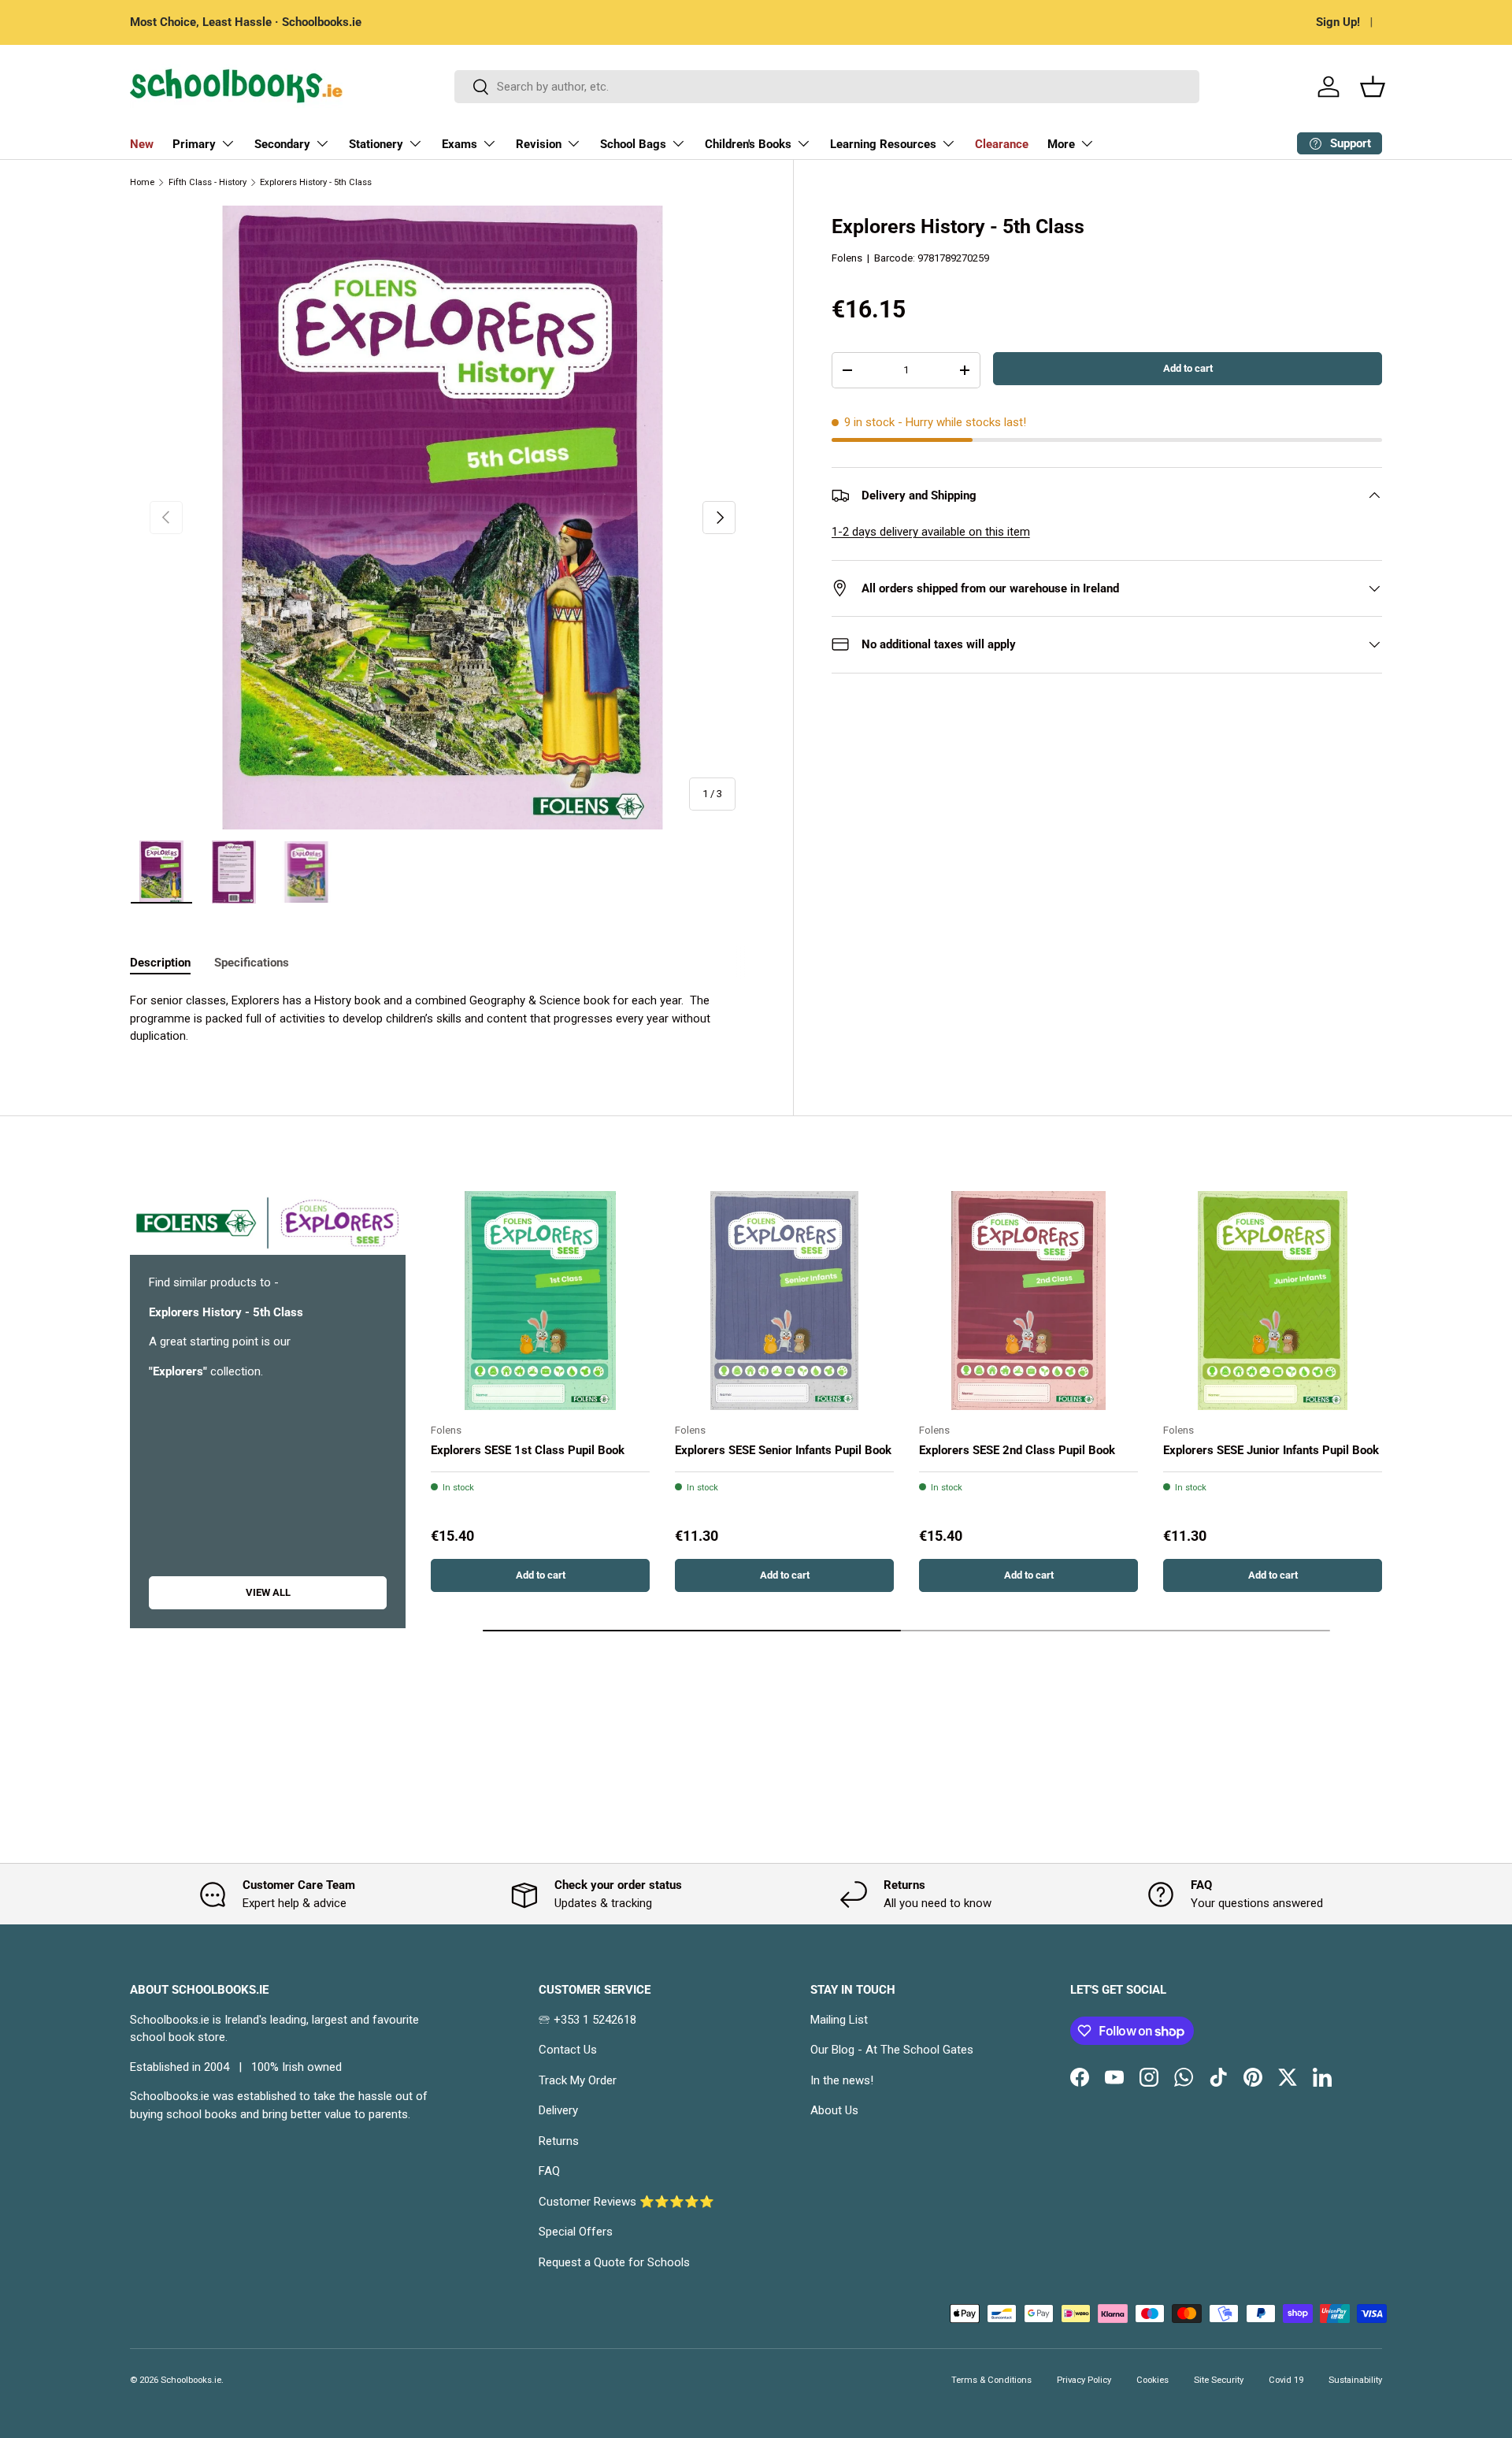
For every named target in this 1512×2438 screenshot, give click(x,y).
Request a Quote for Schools (614, 2262)
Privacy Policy (1084, 2380)
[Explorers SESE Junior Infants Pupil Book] (1273, 1301)
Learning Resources (883, 144)
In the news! (842, 2080)
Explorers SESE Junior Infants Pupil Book (1271, 1449)
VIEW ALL (268, 1592)
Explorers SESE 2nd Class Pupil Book (1017, 1449)
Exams (460, 144)
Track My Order (578, 2080)
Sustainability (1355, 2380)
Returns (559, 2141)
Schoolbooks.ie (191, 2380)
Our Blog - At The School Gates (892, 2050)
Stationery (376, 144)
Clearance (1002, 144)
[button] (1373, 87)
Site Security (1219, 2380)
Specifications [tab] (252, 963)
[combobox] (827, 87)
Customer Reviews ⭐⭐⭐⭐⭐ (626, 2202)
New (142, 144)
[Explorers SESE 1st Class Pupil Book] (540, 1301)
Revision (539, 144)
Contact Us (568, 2050)
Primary (194, 144)
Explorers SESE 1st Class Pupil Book (528, 1449)
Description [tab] (160, 963)
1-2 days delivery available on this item (931, 532)
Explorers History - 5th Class (316, 182)
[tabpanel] (443, 1019)
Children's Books (748, 144)
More (1061, 144)
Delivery (558, 2110)
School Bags (633, 144)
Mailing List (839, 2020)
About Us (834, 2110)
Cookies (1153, 2380)
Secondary (282, 144)
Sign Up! (1338, 22)
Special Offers (576, 2232)
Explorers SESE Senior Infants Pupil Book (783, 1449)
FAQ (549, 2171)
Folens (847, 257)
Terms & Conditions (991, 2380)
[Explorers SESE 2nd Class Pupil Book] (1028, 1301)
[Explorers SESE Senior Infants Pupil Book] (784, 1301)
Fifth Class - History (208, 182)
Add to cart (1188, 367)
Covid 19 (1286, 2380)
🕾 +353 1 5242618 (587, 2020)
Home (142, 182)
